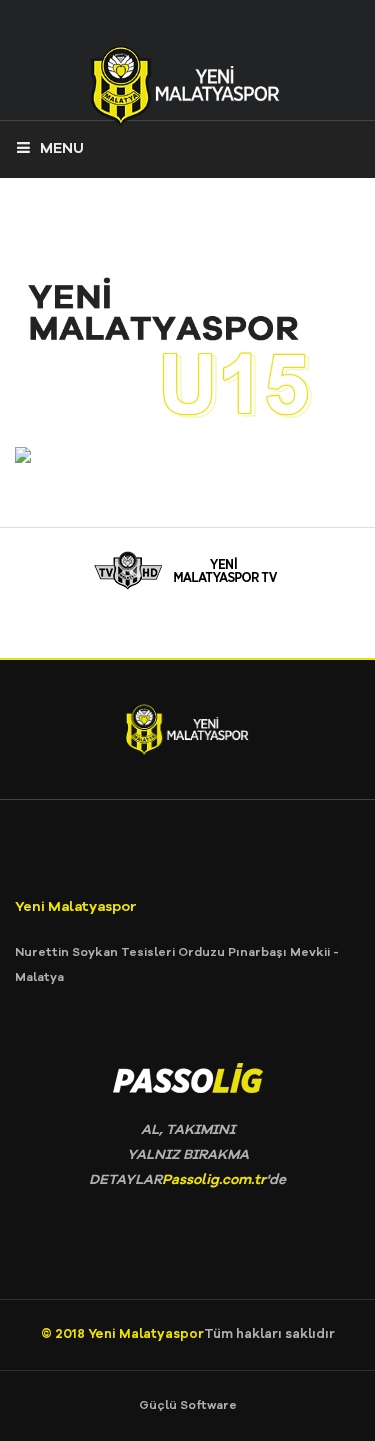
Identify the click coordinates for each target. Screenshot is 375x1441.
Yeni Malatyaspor (146, 1334)
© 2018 (64, 1334)
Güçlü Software (188, 1406)
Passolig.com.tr (214, 1180)
